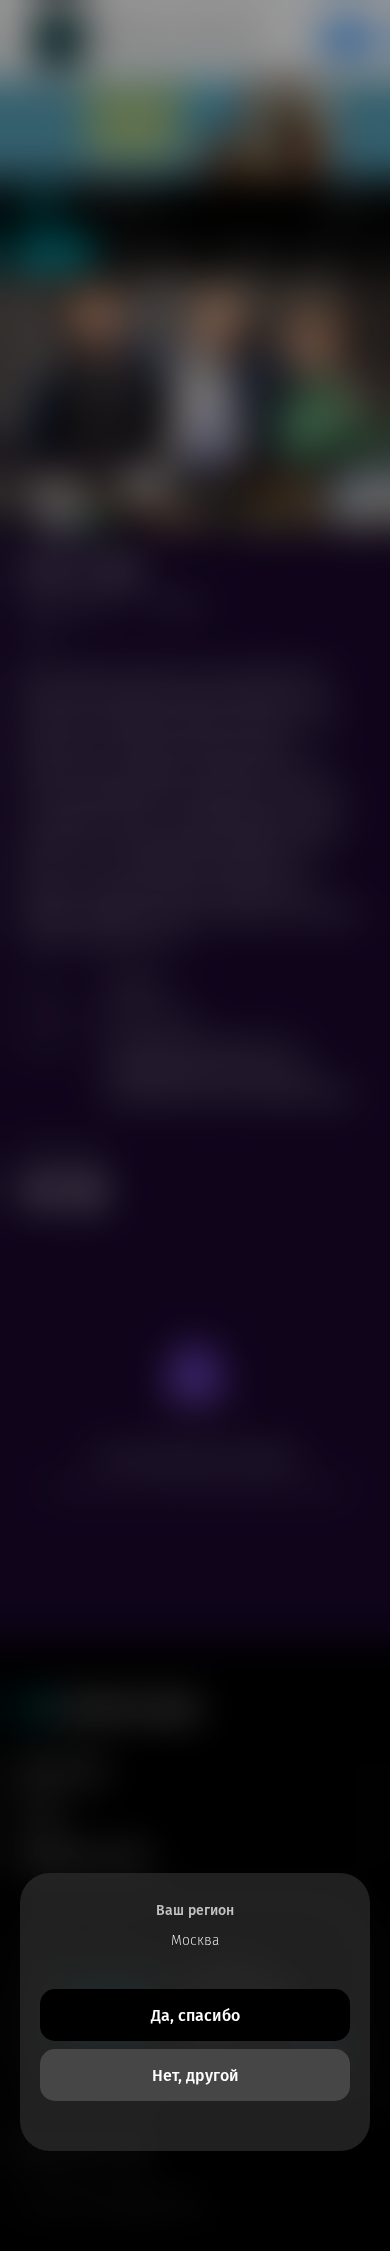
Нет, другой (195, 2075)
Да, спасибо (195, 2015)
